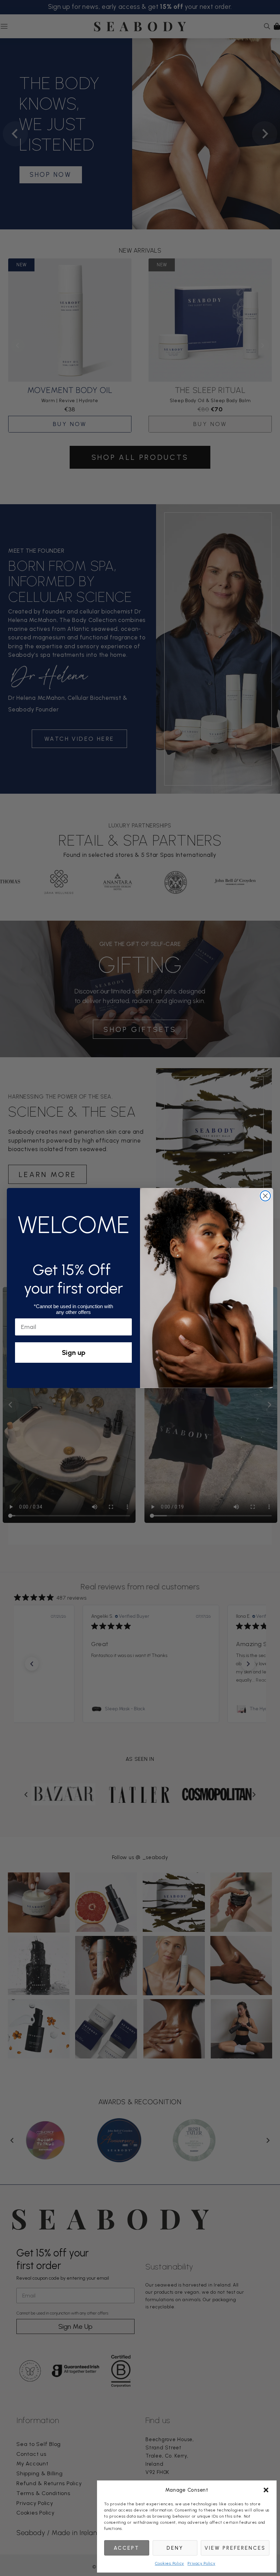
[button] (266, 2490)
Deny (175, 2548)
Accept (127, 2548)
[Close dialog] (265, 1196)
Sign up (74, 1353)
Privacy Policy (201, 2563)
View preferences (235, 2548)
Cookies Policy (170, 2563)
